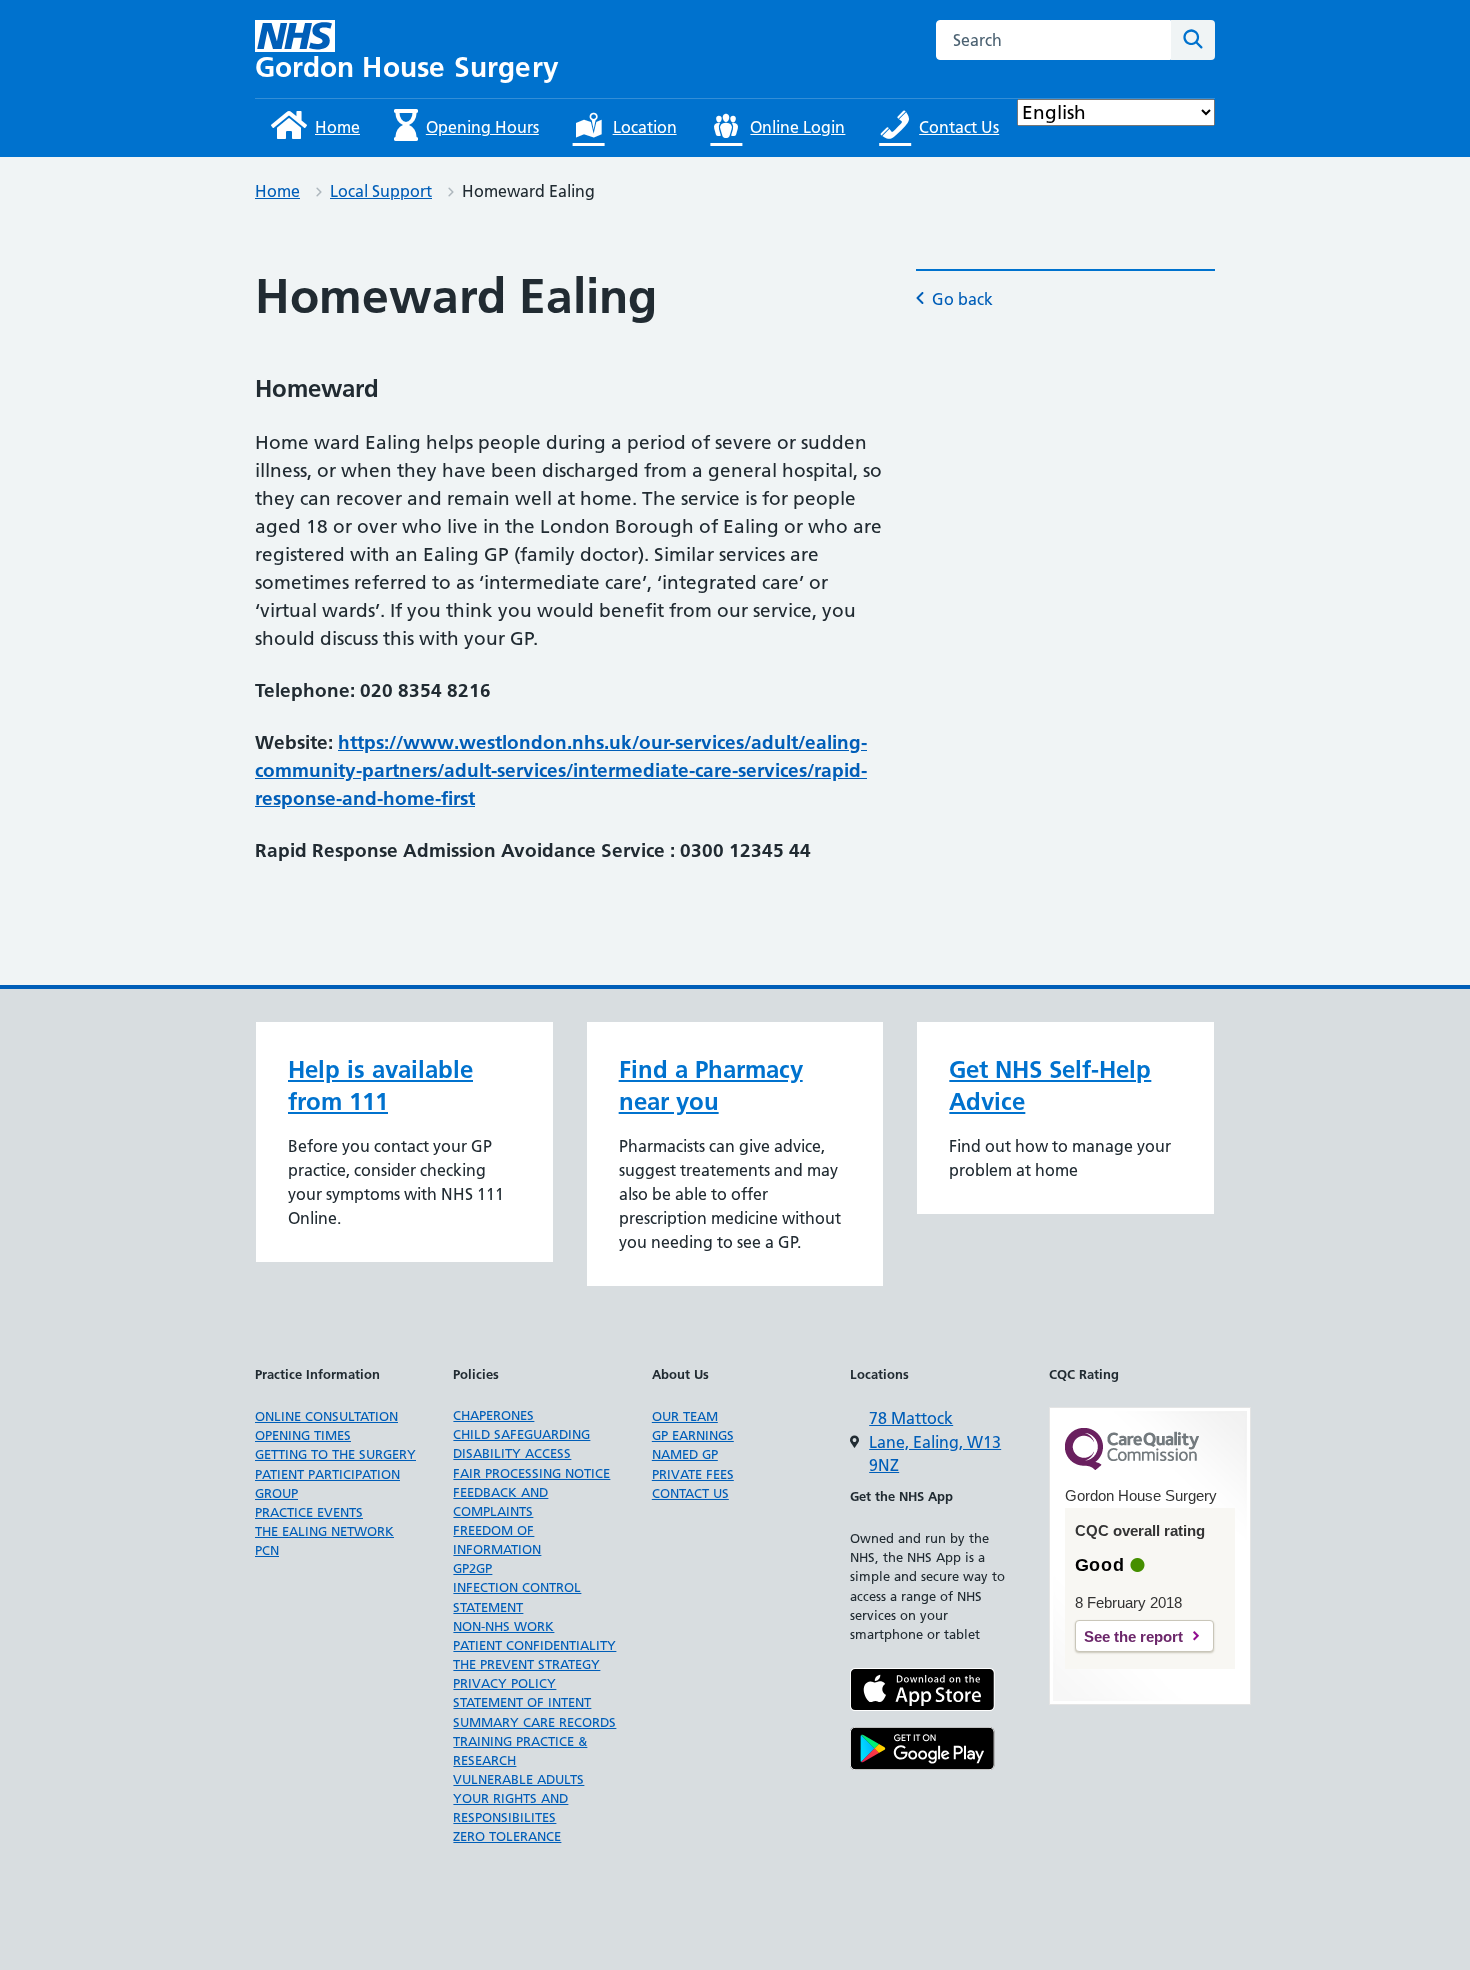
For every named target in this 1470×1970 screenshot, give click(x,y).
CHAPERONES (493, 1415)
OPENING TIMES (303, 1435)
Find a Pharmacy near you (711, 1085)
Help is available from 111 (380, 1085)
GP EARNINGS (693, 1435)
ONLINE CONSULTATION (326, 1416)
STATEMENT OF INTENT (522, 1702)
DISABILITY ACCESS (512, 1453)
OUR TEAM (685, 1416)
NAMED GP (685, 1454)
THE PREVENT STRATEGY (526, 1664)
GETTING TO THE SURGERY (335, 1454)
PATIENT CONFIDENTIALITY (534, 1645)
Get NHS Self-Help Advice (1050, 1085)
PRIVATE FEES (693, 1474)
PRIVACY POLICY (504, 1683)
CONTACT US (690, 1493)
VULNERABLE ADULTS (518, 1779)
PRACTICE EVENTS (309, 1512)
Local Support (381, 191)
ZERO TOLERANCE (507, 1836)
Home (277, 191)
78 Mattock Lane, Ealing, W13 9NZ (935, 1441)
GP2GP (472, 1568)
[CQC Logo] (1132, 1465)
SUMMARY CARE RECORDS (534, 1722)
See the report (1133, 1636)
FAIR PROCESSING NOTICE (531, 1473)
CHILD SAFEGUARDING (521, 1434)
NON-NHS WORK (503, 1626)
